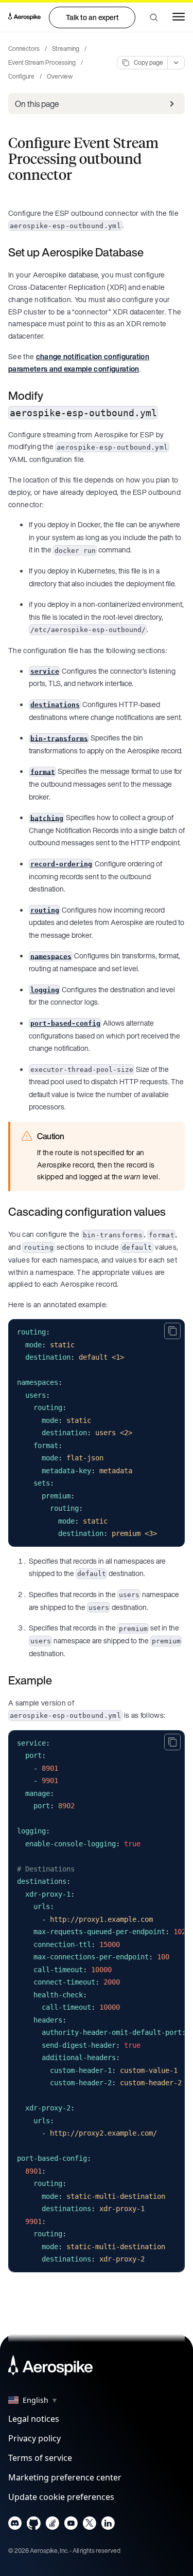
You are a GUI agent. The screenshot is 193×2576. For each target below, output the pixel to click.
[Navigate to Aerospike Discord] (15, 2525)
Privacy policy (34, 2438)
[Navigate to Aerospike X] (89, 2525)
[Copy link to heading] (150, 252)
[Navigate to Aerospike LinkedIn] (108, 2525)
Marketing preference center (65, 2477)
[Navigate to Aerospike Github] (34, 2525)
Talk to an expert (92, 17)
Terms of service (40, 2458)
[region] (97, 2001)
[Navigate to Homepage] (24, 17)
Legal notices (34, 2419)
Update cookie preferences (61, 2497)
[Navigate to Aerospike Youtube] (71, 2525)
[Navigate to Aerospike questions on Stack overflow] (52, 2525)
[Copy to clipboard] (172, 1331)
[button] (154, 17)
